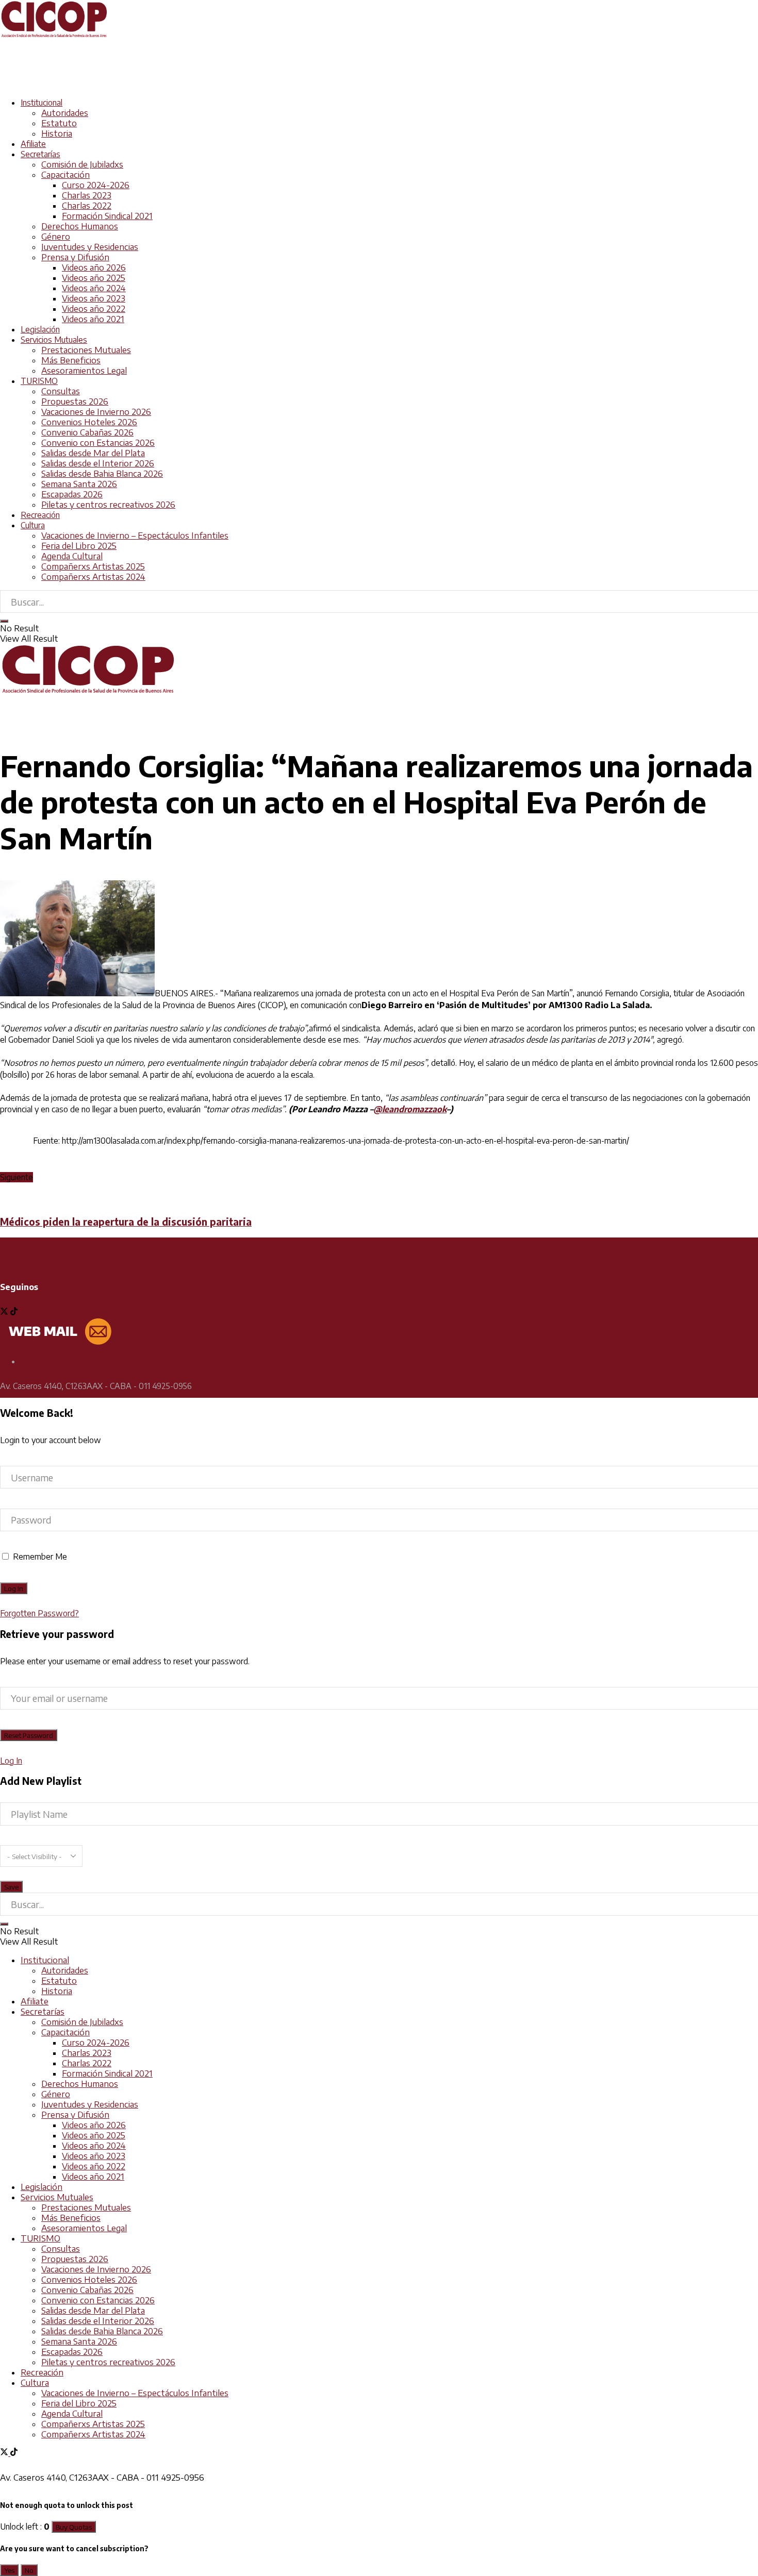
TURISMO (39, 381)
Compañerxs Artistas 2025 (93, 566)
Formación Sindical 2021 (107, 216)
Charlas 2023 (87, 195)
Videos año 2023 (94, 298)
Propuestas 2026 (75, 402)
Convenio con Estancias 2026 (98, 443)
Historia (57, 133)
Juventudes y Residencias (90, 247)
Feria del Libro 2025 (79, 546)
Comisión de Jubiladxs (82, 164)
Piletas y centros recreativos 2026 (108, 505)
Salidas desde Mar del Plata (93, 453)
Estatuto (59, 123)
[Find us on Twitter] (5, 1312)
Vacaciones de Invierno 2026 (96, 412)
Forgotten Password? (39, 1613)
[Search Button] (4, 621)
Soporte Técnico (50, 1361)
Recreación (40, 515)
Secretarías (40, 154)
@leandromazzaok (410, 1109)
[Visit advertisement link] (188, 84)
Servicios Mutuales (54, 340)
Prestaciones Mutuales (86, 350)
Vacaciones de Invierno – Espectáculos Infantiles (135, 536)
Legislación (40, 329)
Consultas (61, 391)
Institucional (42, 103)
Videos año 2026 (94, 267)
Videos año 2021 (93, 319)
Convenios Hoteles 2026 (89, 422)
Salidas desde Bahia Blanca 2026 (102, 474)
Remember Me (40, 1557)
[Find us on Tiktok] (14, 1312)
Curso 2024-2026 (96, 185)
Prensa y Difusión (75, 257)
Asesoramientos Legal (84, 371)
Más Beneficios (71, 360)
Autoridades (65, 113)
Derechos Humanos (80, 226)
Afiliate (33, 144)
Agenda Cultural (72, 556)
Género (56, 237)
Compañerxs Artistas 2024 (93, 577)
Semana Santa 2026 (79, 484)
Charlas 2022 (87, 206)
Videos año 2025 (94, 278)
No (29, 2570)
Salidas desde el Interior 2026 (98, 463)
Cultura (33, 525)
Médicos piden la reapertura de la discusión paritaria (126, 1222)
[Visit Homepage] (54, 36)
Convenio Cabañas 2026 (87, 432)
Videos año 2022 (94, 309)
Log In (11, 1761)
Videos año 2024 (94, 288)
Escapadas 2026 (72, 494)
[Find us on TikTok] (14, 2453)
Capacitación (65, 175)
